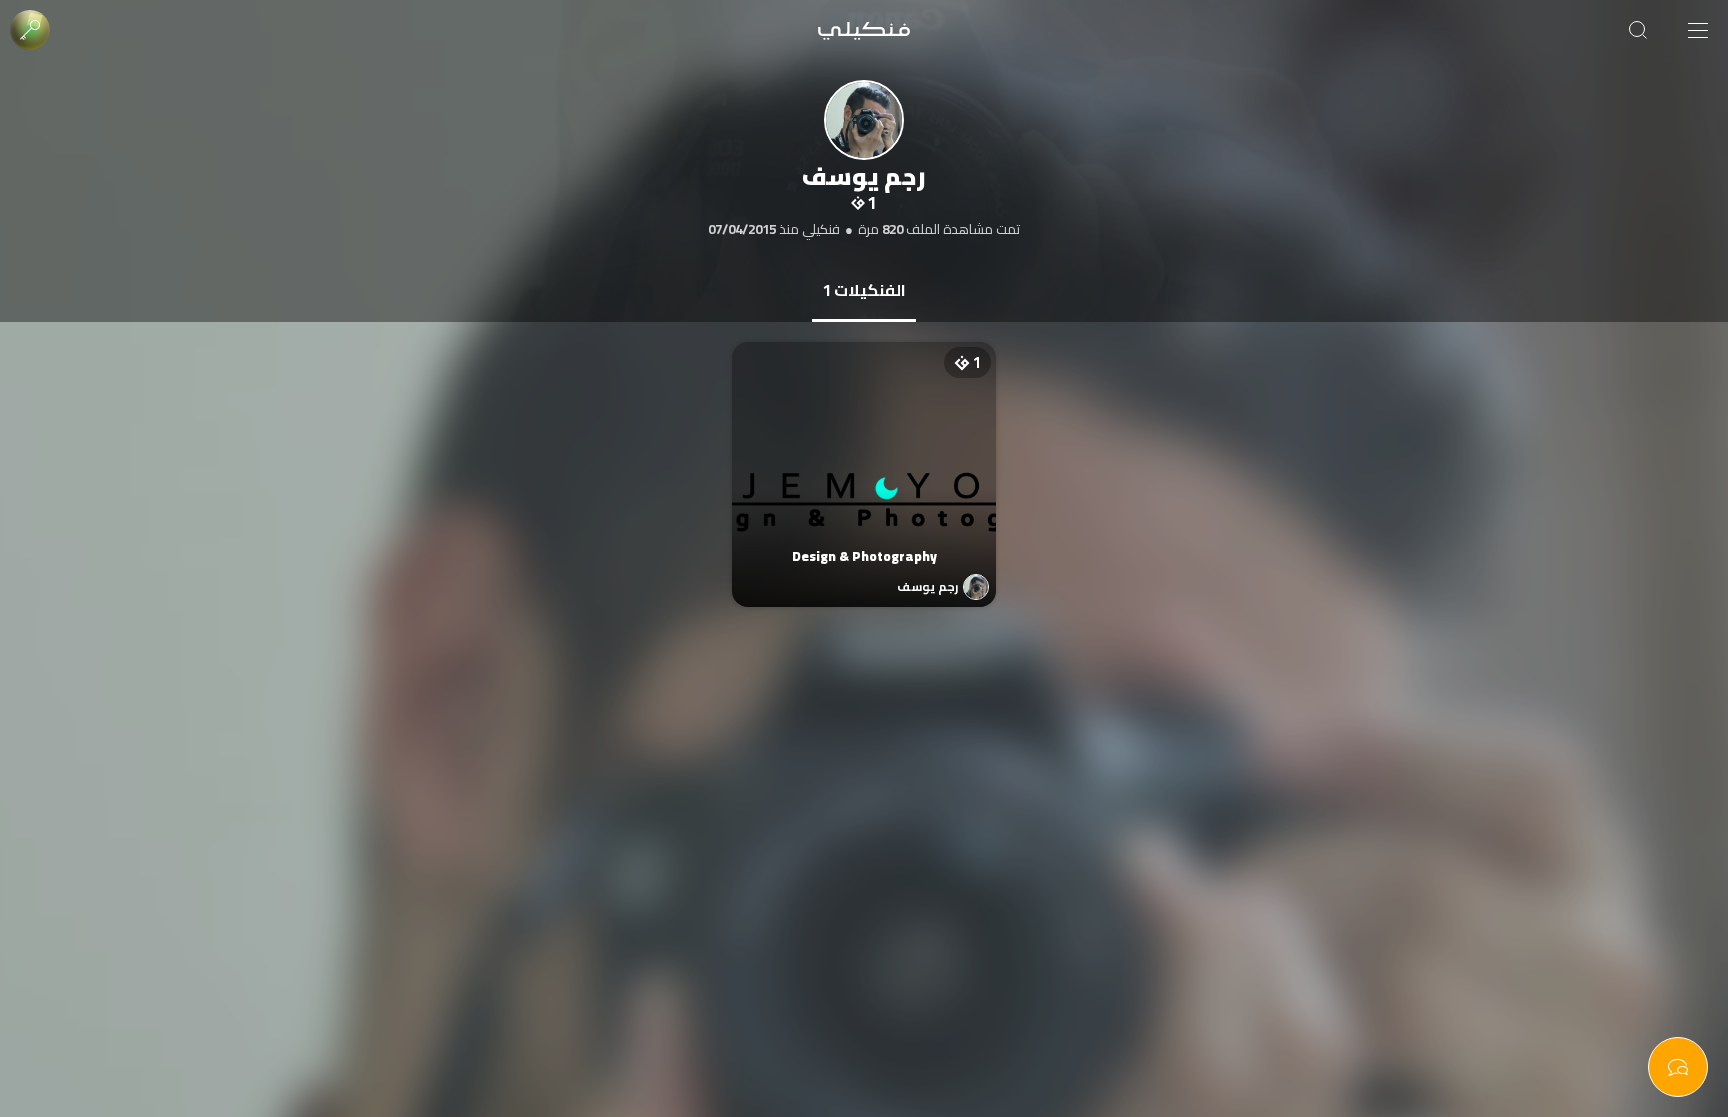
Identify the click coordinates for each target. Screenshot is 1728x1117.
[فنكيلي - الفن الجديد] (864, 30)
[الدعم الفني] (1678, 1067)
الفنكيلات (864, 290)
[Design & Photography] (864, 454)
